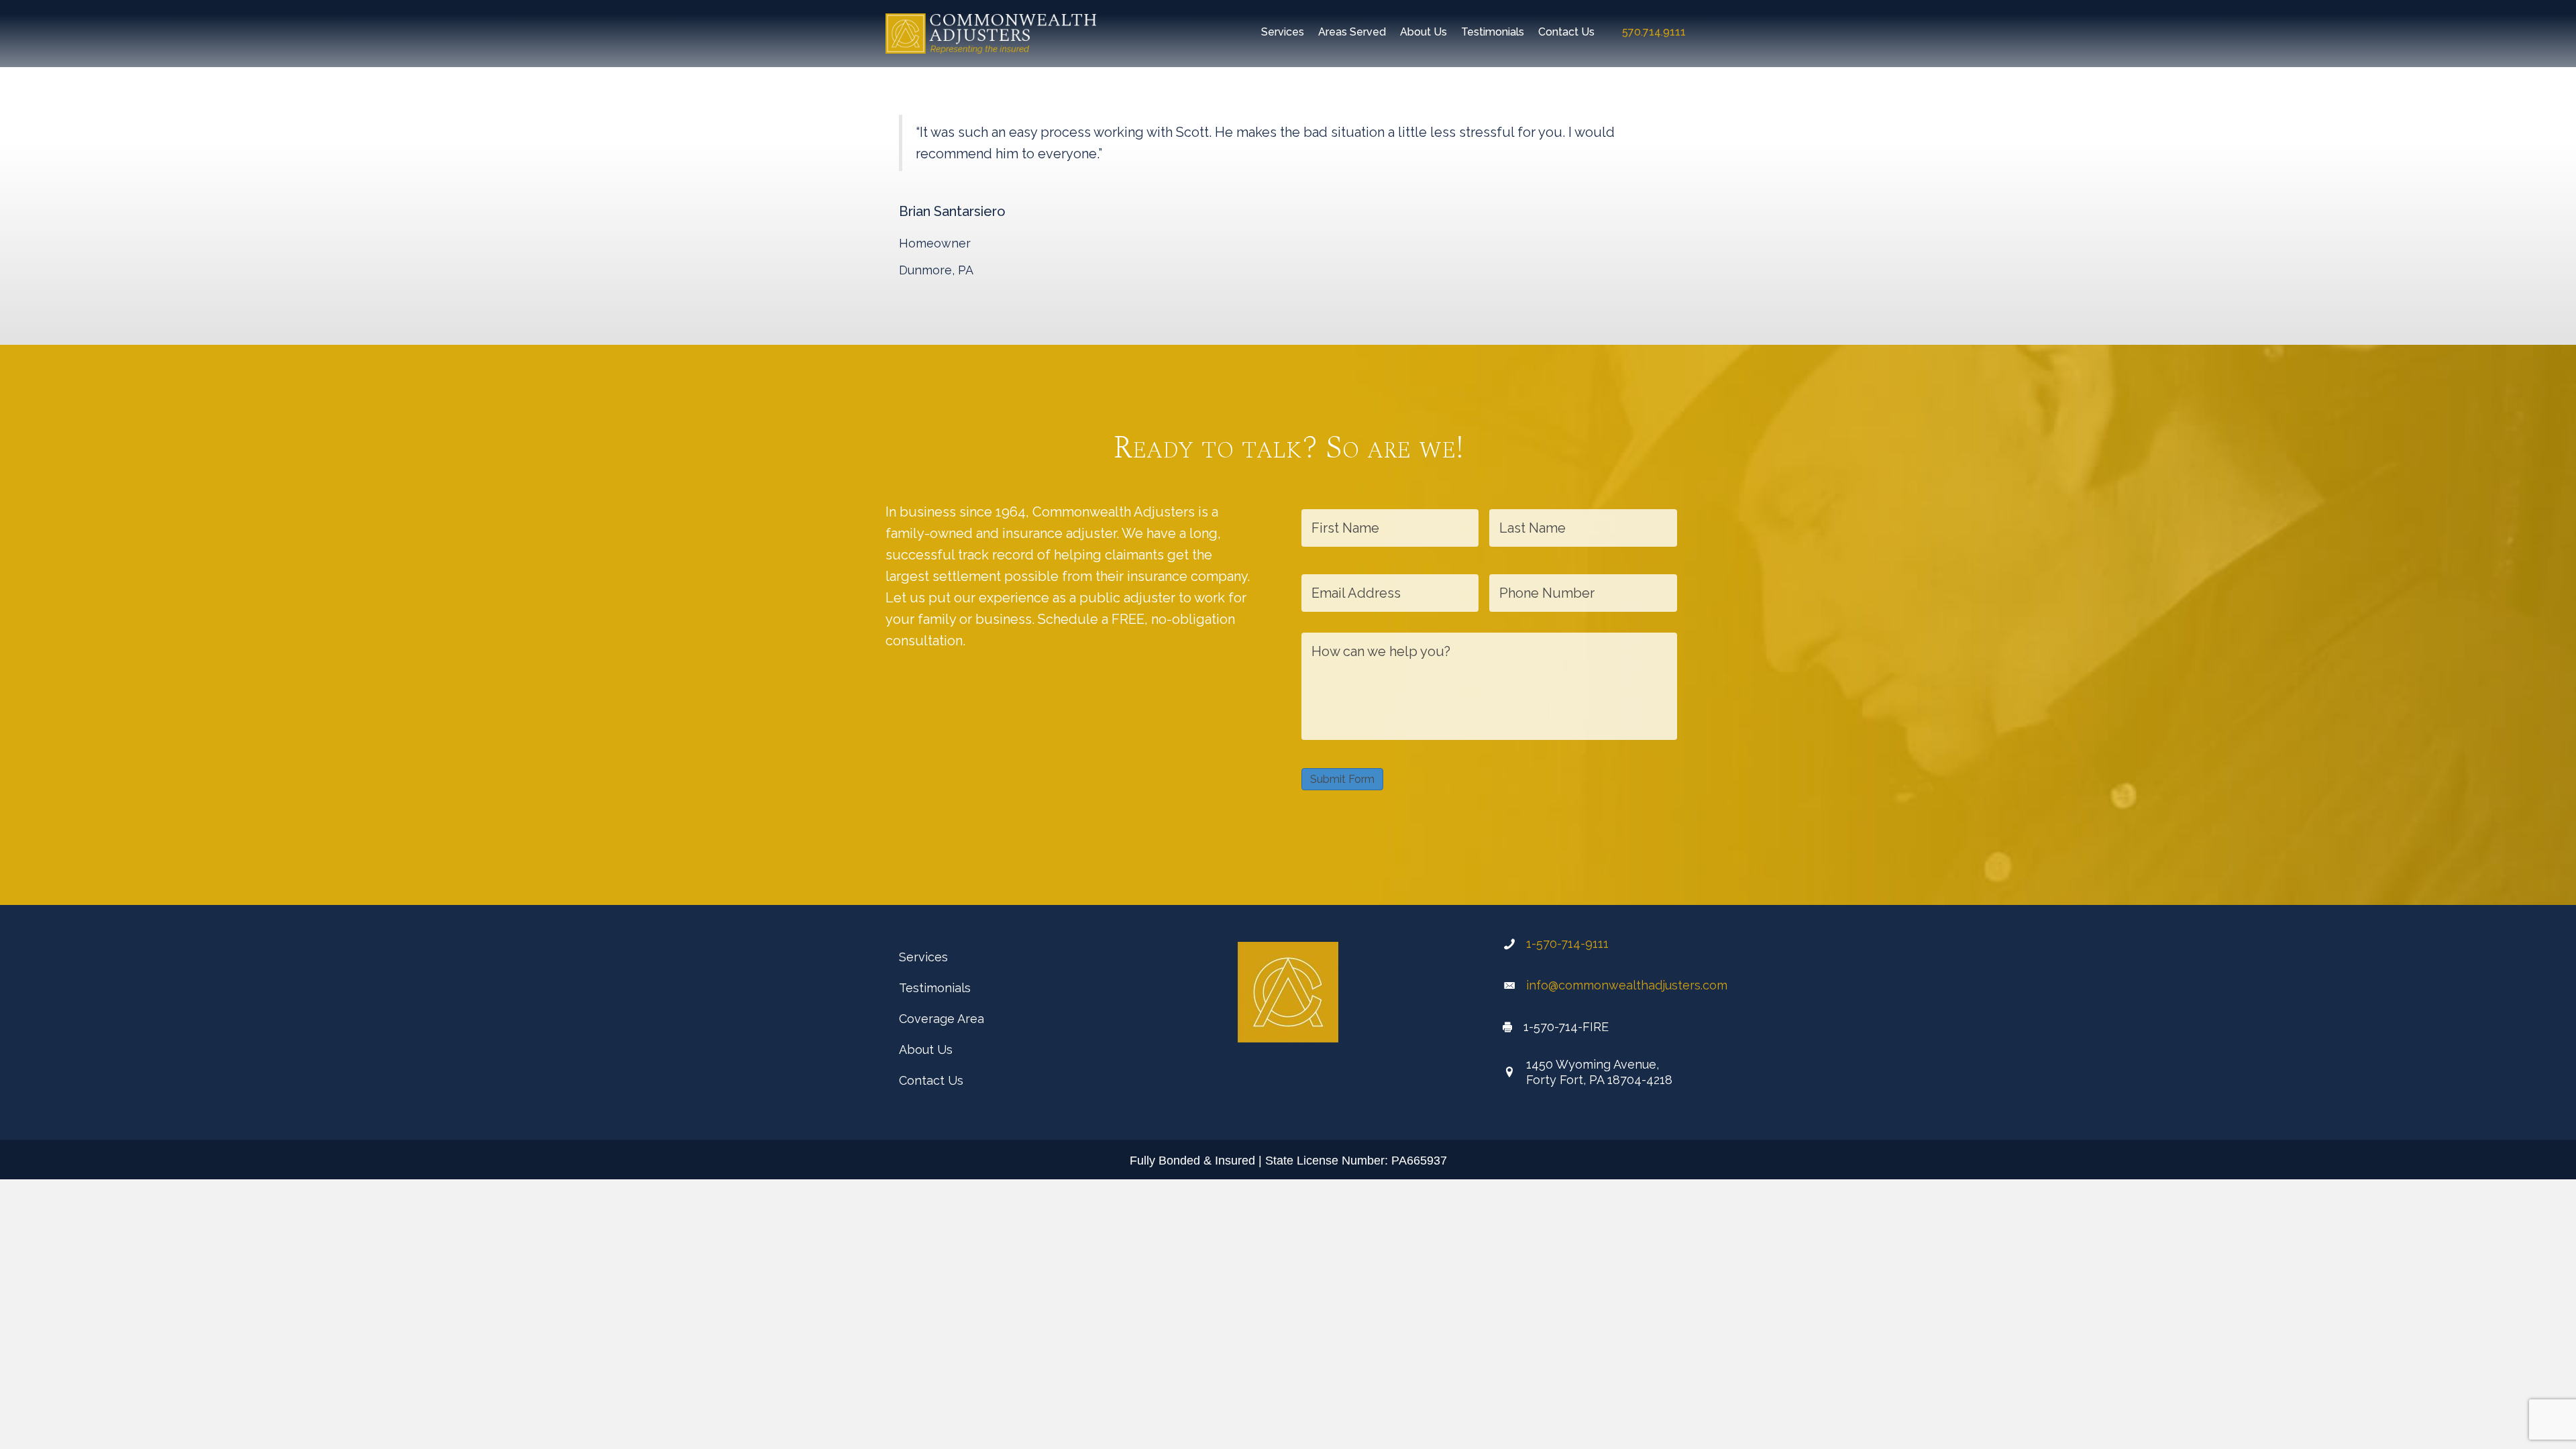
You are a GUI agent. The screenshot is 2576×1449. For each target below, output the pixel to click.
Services (923, 957)
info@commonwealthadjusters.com (1627, 985)
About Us (926, 1050)
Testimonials (935, 988)
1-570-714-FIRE (1566, 1027)
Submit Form (1342, 779)
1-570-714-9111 (1567, 944)
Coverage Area (942, 1019)
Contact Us (931, 1080)
